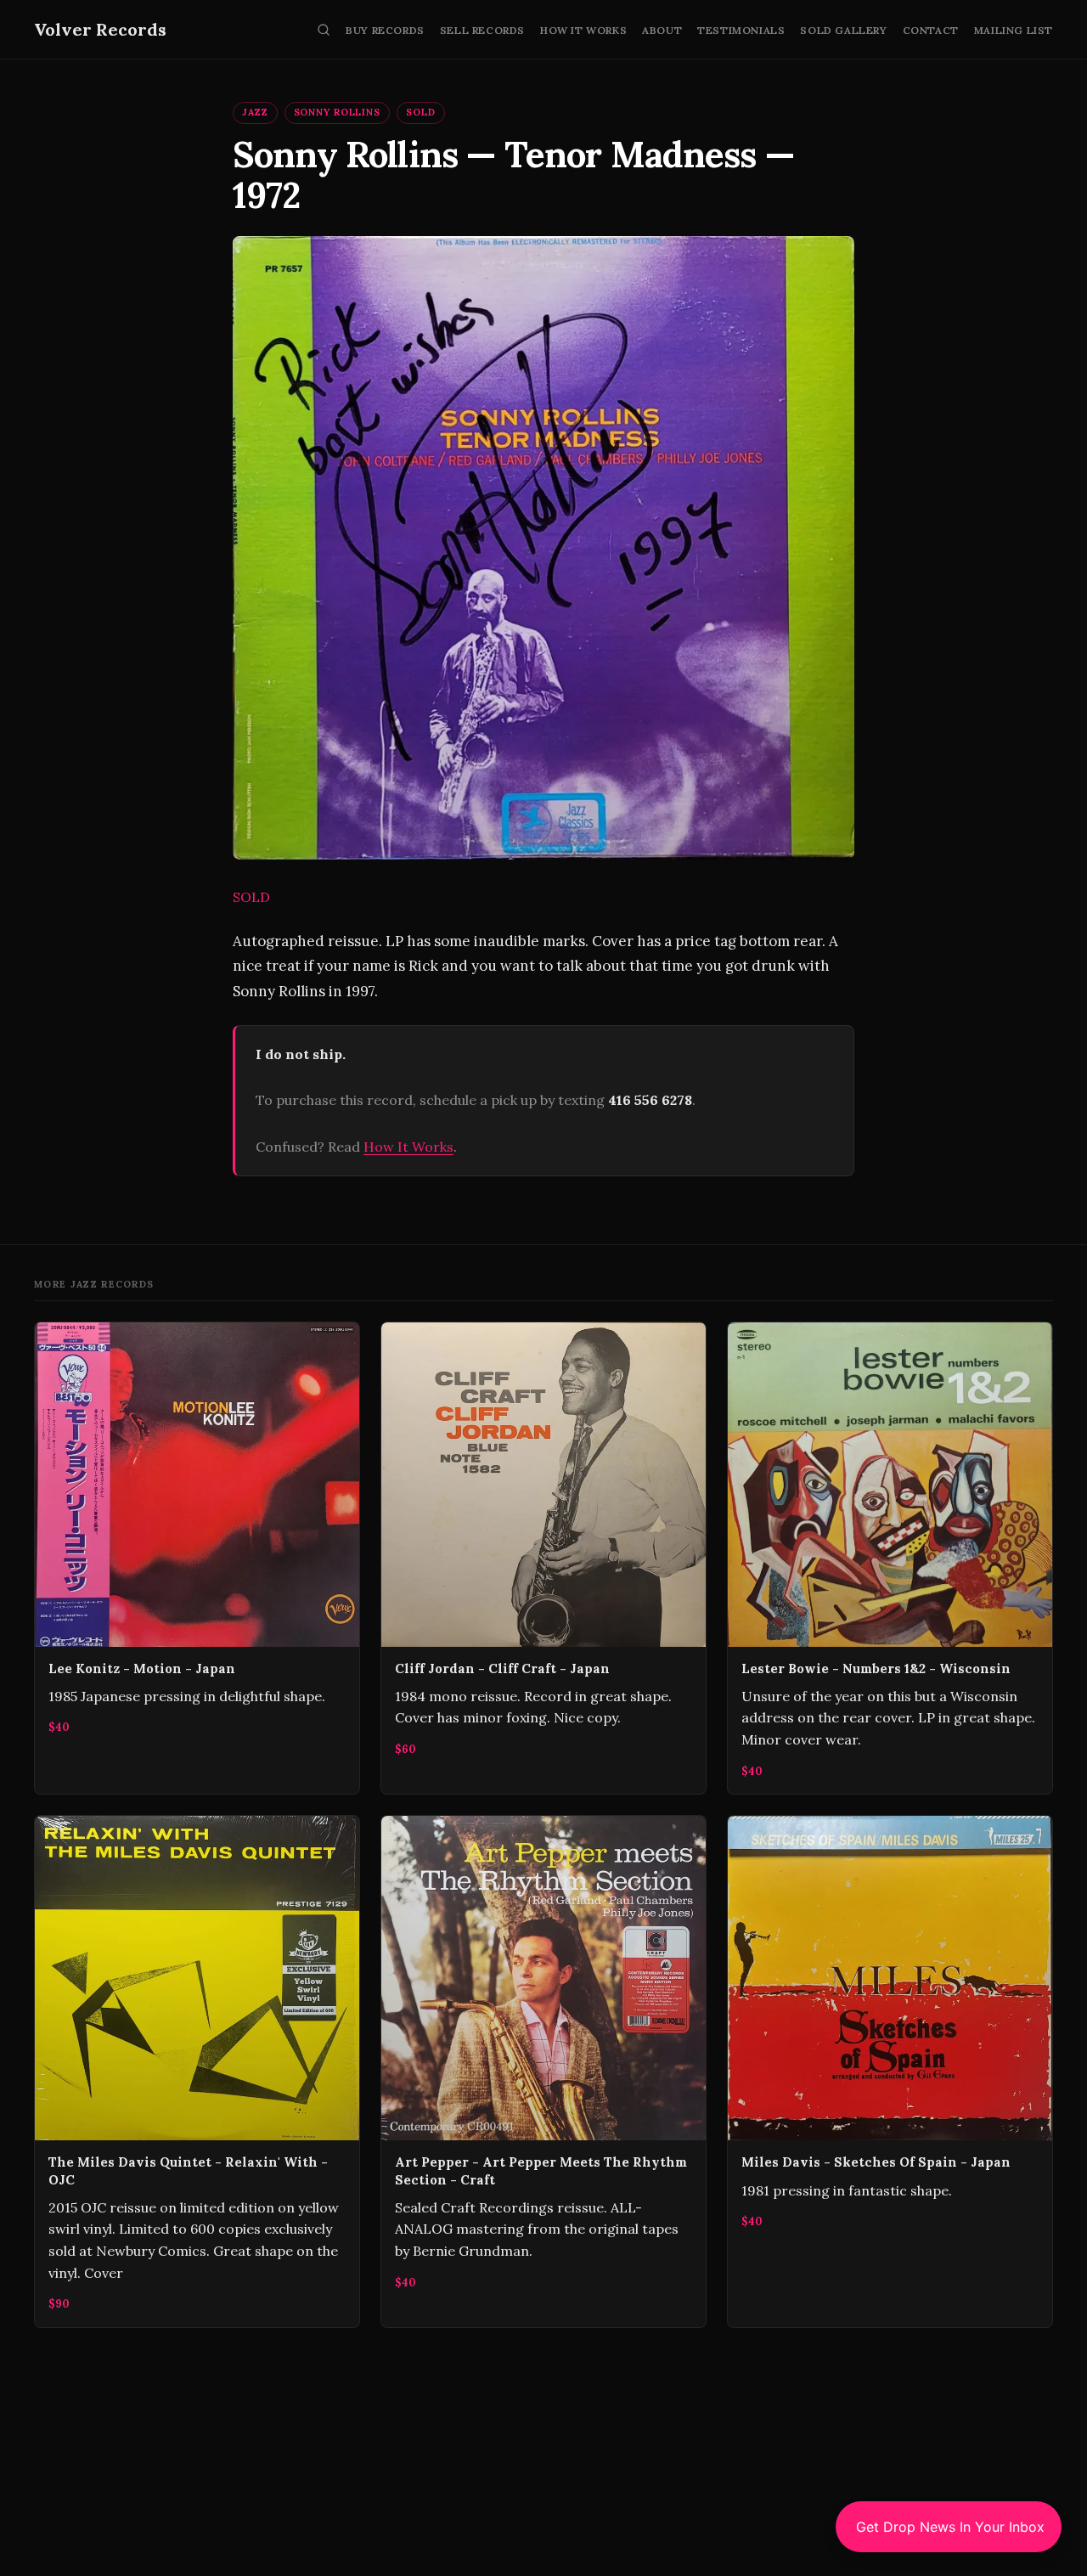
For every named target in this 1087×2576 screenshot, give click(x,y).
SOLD (421, 112)
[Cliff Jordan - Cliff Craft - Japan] (543, 1559)
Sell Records (482, 30)
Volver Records (100, 29)
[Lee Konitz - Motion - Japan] (197, 1559)
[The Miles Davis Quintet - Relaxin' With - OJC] (197, 2072)
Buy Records (385, 30)
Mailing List (1014, 30)
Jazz (255, 112)
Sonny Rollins (337, 112)
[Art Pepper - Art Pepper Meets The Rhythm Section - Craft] (543, 2072)
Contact (931, 30)
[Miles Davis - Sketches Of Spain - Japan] (890, 2072)
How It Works (583, 30)
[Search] (324, 30)
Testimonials (741, 30)
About (662, 30)
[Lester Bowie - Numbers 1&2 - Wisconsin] (890, 1559)
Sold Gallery (843, 30)
